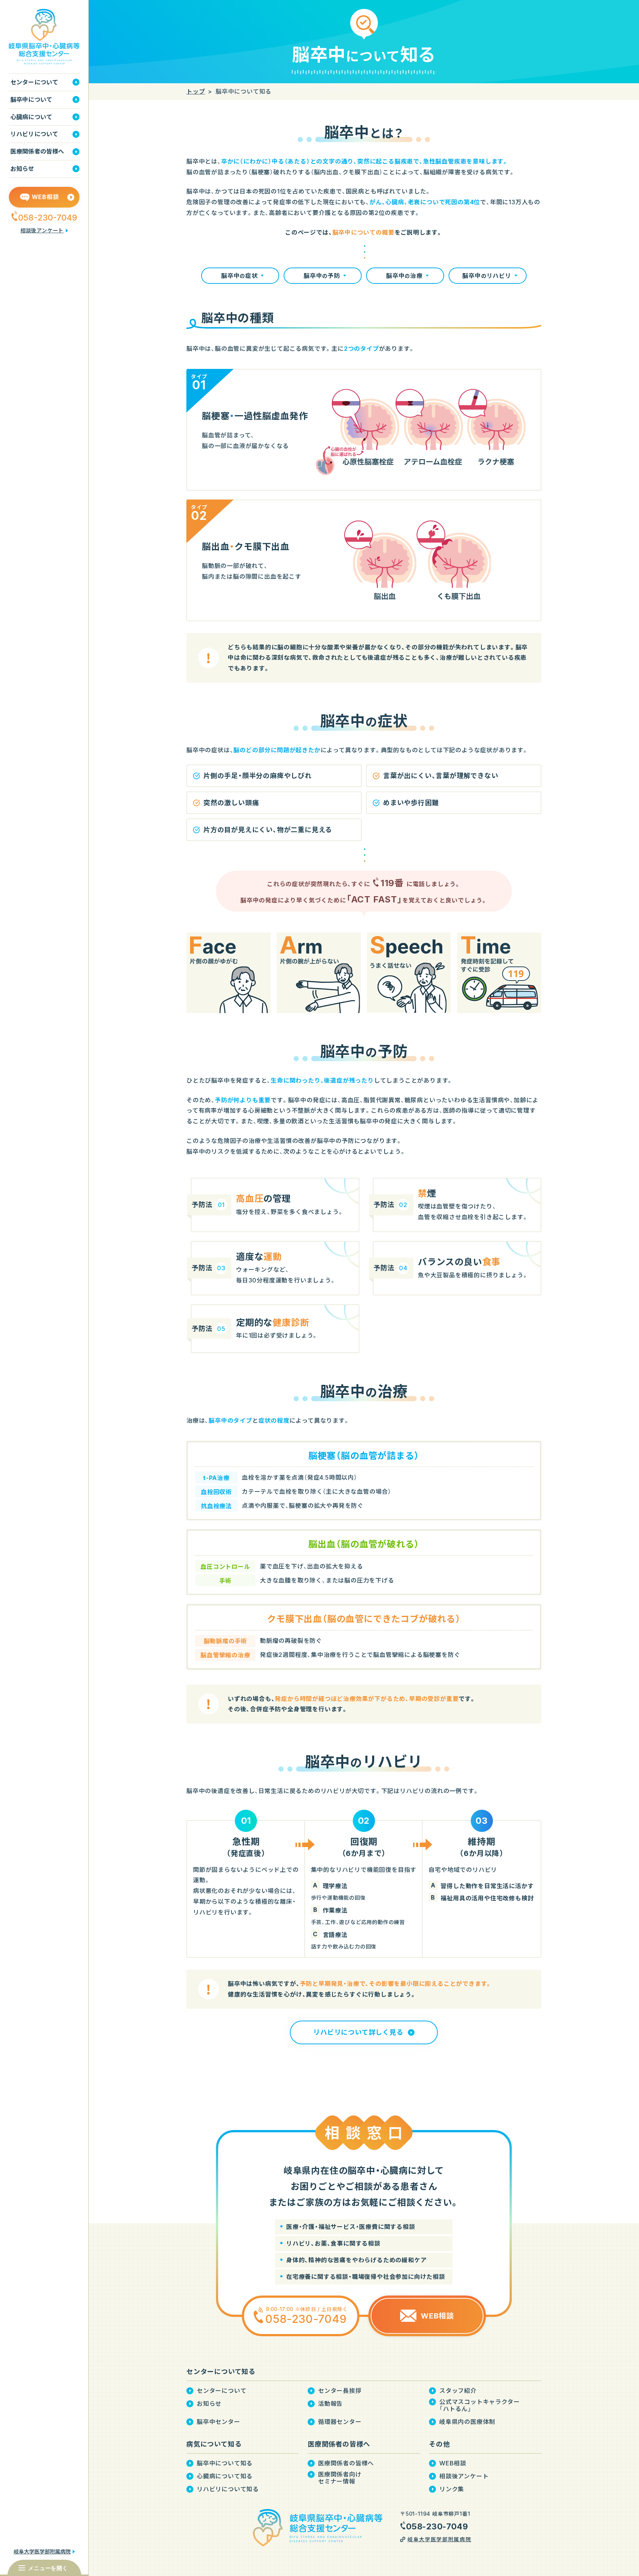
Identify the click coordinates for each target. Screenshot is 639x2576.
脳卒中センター (219, 2422)
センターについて (34, 82)
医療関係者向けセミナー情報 (340, 2478)
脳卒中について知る (225, 2463)
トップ (196, 91)
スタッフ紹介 (458, 2391)
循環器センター (340, 2422)
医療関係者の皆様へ (37, 151)
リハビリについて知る (228, 2489)
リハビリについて (34, 134)
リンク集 (452, 2489)
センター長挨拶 (340, 2391)
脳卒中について (31, 100)
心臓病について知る (225, 2476)
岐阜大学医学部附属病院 (42, 2551)
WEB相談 (453, 2463)
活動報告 (330, 2404)
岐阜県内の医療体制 (467, 2422)
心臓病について (31, 117)
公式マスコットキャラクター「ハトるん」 (479, 2405)
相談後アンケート (42, 230)
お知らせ (22, 169)
